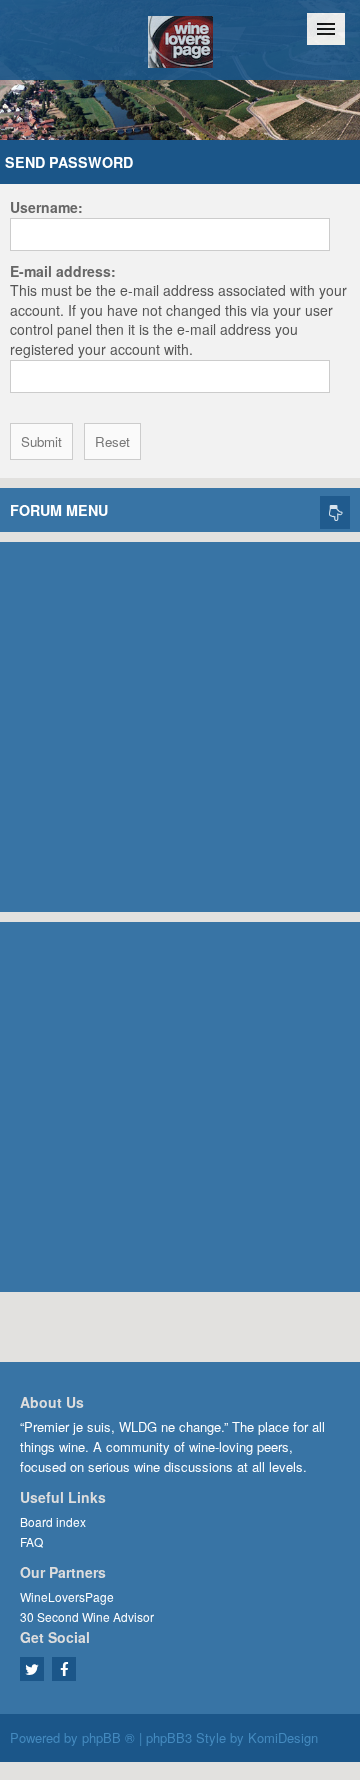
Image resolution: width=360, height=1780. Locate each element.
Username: (46, 207)
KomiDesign (283, 1737)
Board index (53, 1521)
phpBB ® (108, 1737)
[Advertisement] (180, 722)
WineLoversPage (67, 1596)
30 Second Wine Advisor (87, 1616)
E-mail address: (63, 271)
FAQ (31, 1541)
